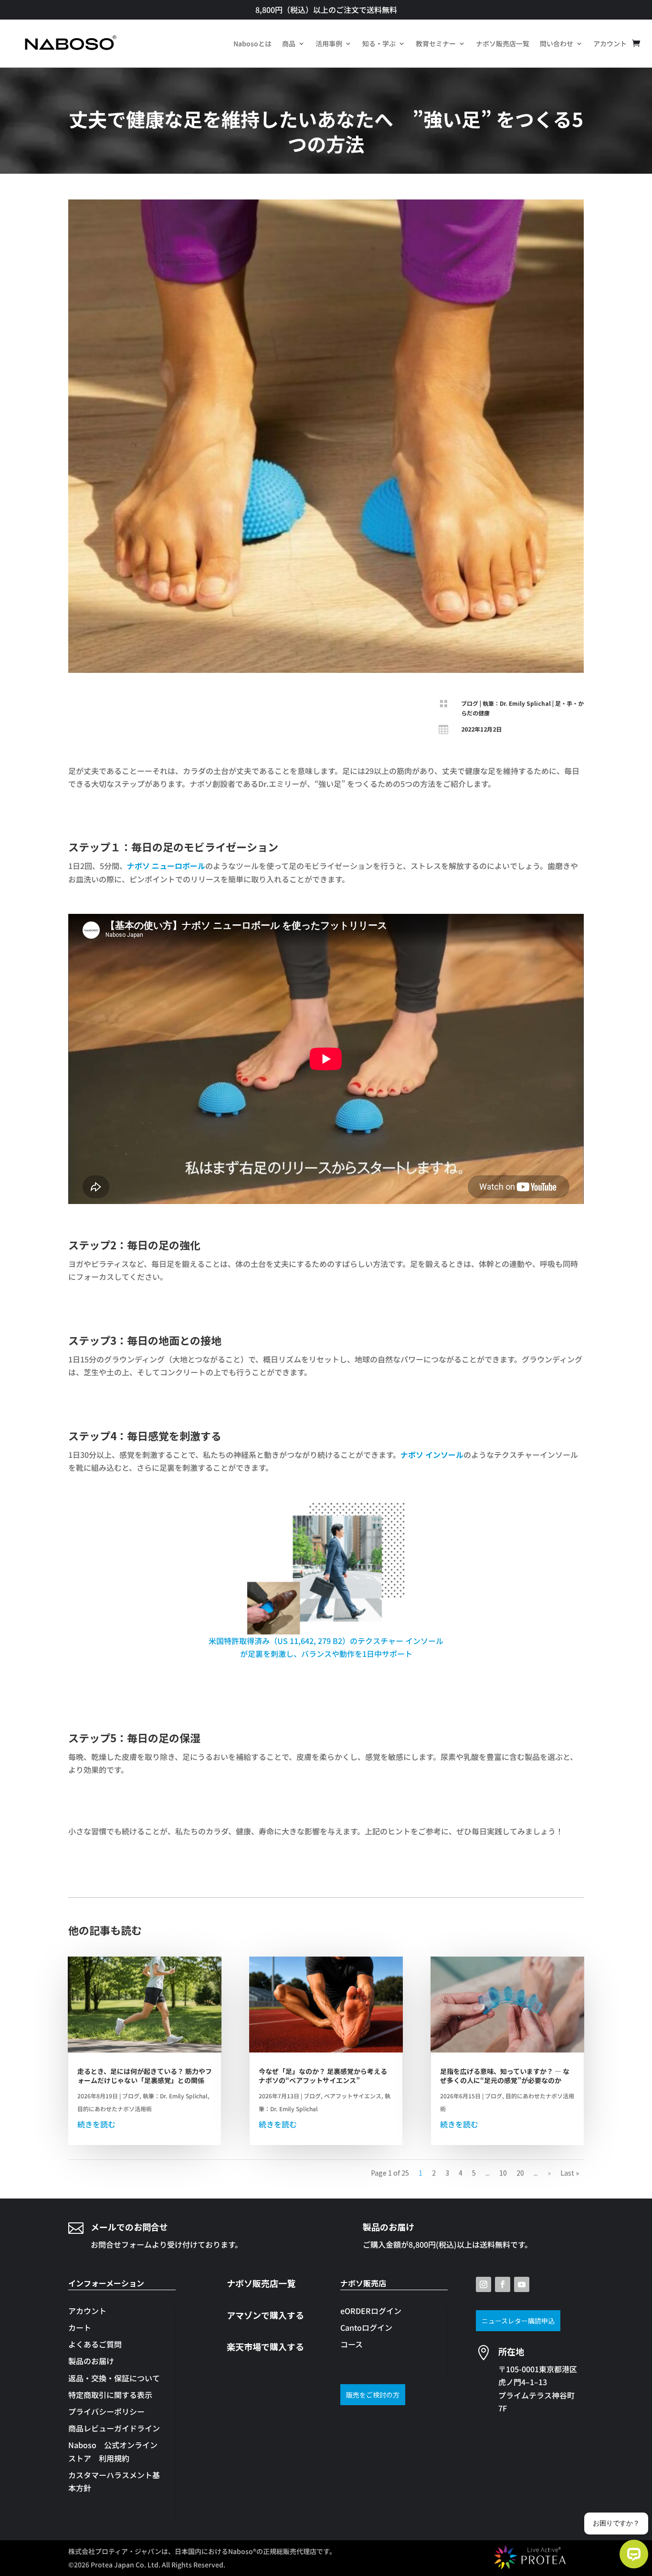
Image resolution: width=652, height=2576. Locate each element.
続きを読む (96, 2124)
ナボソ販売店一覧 (503, 43)
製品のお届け (91, 2361)
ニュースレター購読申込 (518, 2321)
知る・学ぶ (379, 43)
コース (352, 2344)
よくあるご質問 (95, 2344)
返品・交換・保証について (114, 2378)
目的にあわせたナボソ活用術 (115, 2109)
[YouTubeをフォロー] (522, 2284)
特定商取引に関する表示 (110, 2395)
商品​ (289, 43)
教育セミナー (436, 43)
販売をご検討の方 (373, 2395)
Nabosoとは (252, 43)
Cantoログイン (366, 2327)
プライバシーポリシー (106, 2411)
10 (503, 2173)
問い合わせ (557, 43)
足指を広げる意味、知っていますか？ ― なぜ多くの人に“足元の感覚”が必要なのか (505, 2075)
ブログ (470, 703)
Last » (570, 2173)
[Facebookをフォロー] (503, 2284)
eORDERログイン (371, 2311)
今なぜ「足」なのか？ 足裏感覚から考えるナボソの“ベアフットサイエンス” (323, 2075)
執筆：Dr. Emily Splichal (517, 703)
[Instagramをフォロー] (484, 2284)
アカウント (610, 43)
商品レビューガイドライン (114, 2428)
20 (520, 2173)
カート (80, 2327)
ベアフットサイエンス (353, 2096)
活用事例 (329, 43)
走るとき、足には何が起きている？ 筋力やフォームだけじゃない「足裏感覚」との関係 (145, 2075)
